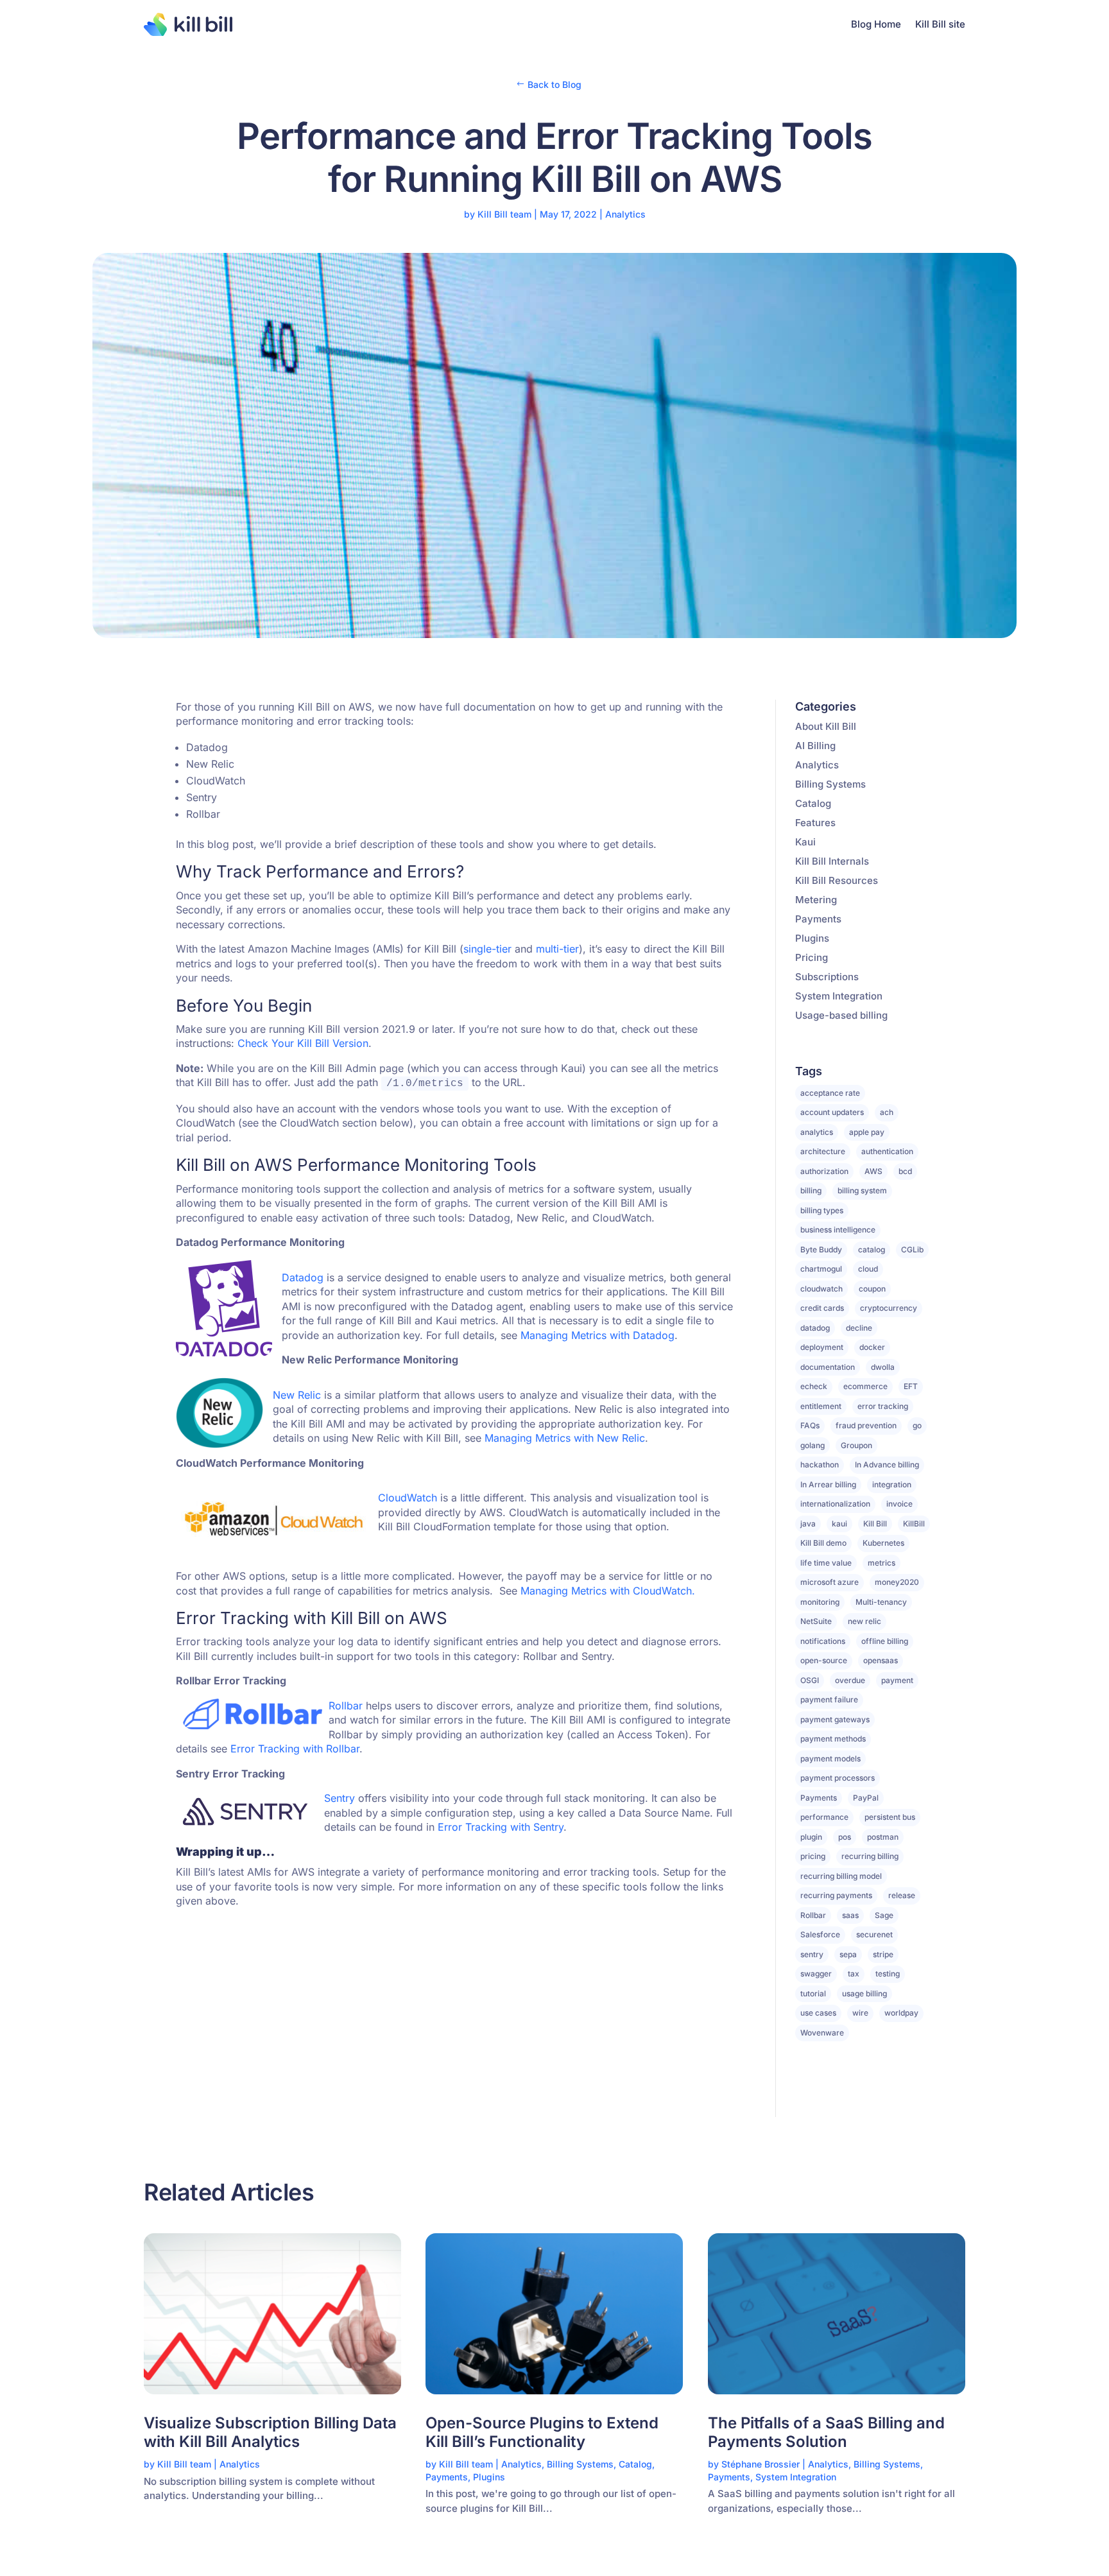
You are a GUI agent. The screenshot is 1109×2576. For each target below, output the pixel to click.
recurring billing (870, 1856)
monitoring (820, 1602)
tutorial (813, 1993)
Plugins (812, 938)
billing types (822, 1210)
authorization (824, 1171)
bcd (905, 1171)
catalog (872, 1249)
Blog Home (876, 24)
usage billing (864, 1993)
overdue (850, 1680)
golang (812, 1445)
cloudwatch (821, 1289)
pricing (813, 1856)
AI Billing (815, 746)
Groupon (856, 1445)
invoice (899, 1504)
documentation (828, 1367)
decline (859, 1328)
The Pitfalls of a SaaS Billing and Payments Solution (826, 2433)
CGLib (912, 1249)
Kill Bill (875, 1524)
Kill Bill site (940, 24)
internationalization (835, 1504)
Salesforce (820, 1934)
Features (815, 823)
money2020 (897, 1582)
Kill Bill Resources (837, 880)
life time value (826, 1563)
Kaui (805, 842)
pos (845, 1837)
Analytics (625, 214)
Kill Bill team (504, 214)
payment (897, 1680)
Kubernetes (883, 1543)
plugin (811, 1837)
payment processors (838, 1778)
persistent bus (890, 1817)
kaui (839, 1524)
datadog (815, 1328)
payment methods (833, 1739)
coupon (872, 1289)
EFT (911, 1386)
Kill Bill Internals (832, 861)
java (808, 1524)
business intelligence (838, 1230)
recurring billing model (841, 1876)
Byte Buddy (821, 1249)
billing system (862, 1190)
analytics (817, 1132)
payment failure (829, 1699)
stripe (883, 1954)
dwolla (883, 1367)
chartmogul (821, 1269)
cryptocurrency (889, 1308)
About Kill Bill (826, 726)
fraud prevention (866, 1425)
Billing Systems (830, 784)
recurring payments (836, 1895)
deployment (822, 1347)
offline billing (885, 1641)
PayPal (866, 1798)
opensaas (881, 1660)
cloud (868, 1269)
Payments (818, 919)
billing (811, 1190)
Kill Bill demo (823, 1543)
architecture (823, 1151)
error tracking (883, 1406)
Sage (884, 1915)
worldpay (901, 2013)
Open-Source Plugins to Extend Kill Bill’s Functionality (542, 2433)
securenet (874, 1934)
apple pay (867, 1132)
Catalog (813, 803)
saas (850, 1915)
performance (824, 1817)
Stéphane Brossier (761, 2464)
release (902, 1895)
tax (854, 1974)
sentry (812, 1954)
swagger (816, 1974)
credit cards (822, 1308)
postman (883, 1837)
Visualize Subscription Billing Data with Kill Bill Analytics (270, 2433)
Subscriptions (827, 977)
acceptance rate (830, 1093)
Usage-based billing (841, 1015)
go (917, 1425)
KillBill (914, 1524)
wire (860, 2013)
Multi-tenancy (881, 1602)
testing (888, 1974)
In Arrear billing (828, 1484)
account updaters (832, 1112)
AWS (873, 1171)
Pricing (812, 957)
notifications (823, 1641)
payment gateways (835, 1719)
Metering (816, 900)
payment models (830, 1759)
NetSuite (816, 1621)
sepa (848, 1954)
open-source (824, 1660)
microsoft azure (830, 1582)
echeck (814, 1386)
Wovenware (822, 2033)
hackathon (820, 1465)
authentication (887, 1151)
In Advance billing (887, 1465)
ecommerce (865, 1386)
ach (887, 1112)
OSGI (810, 1680)
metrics (881, 1563)
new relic (864, 1621)
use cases (818, 2013)
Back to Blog (554, 84)
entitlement (821, 1406)
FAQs (810, 1425)
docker (872, 1347)
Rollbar (813, 1915)
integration (892, 1484)
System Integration (839, 996)
